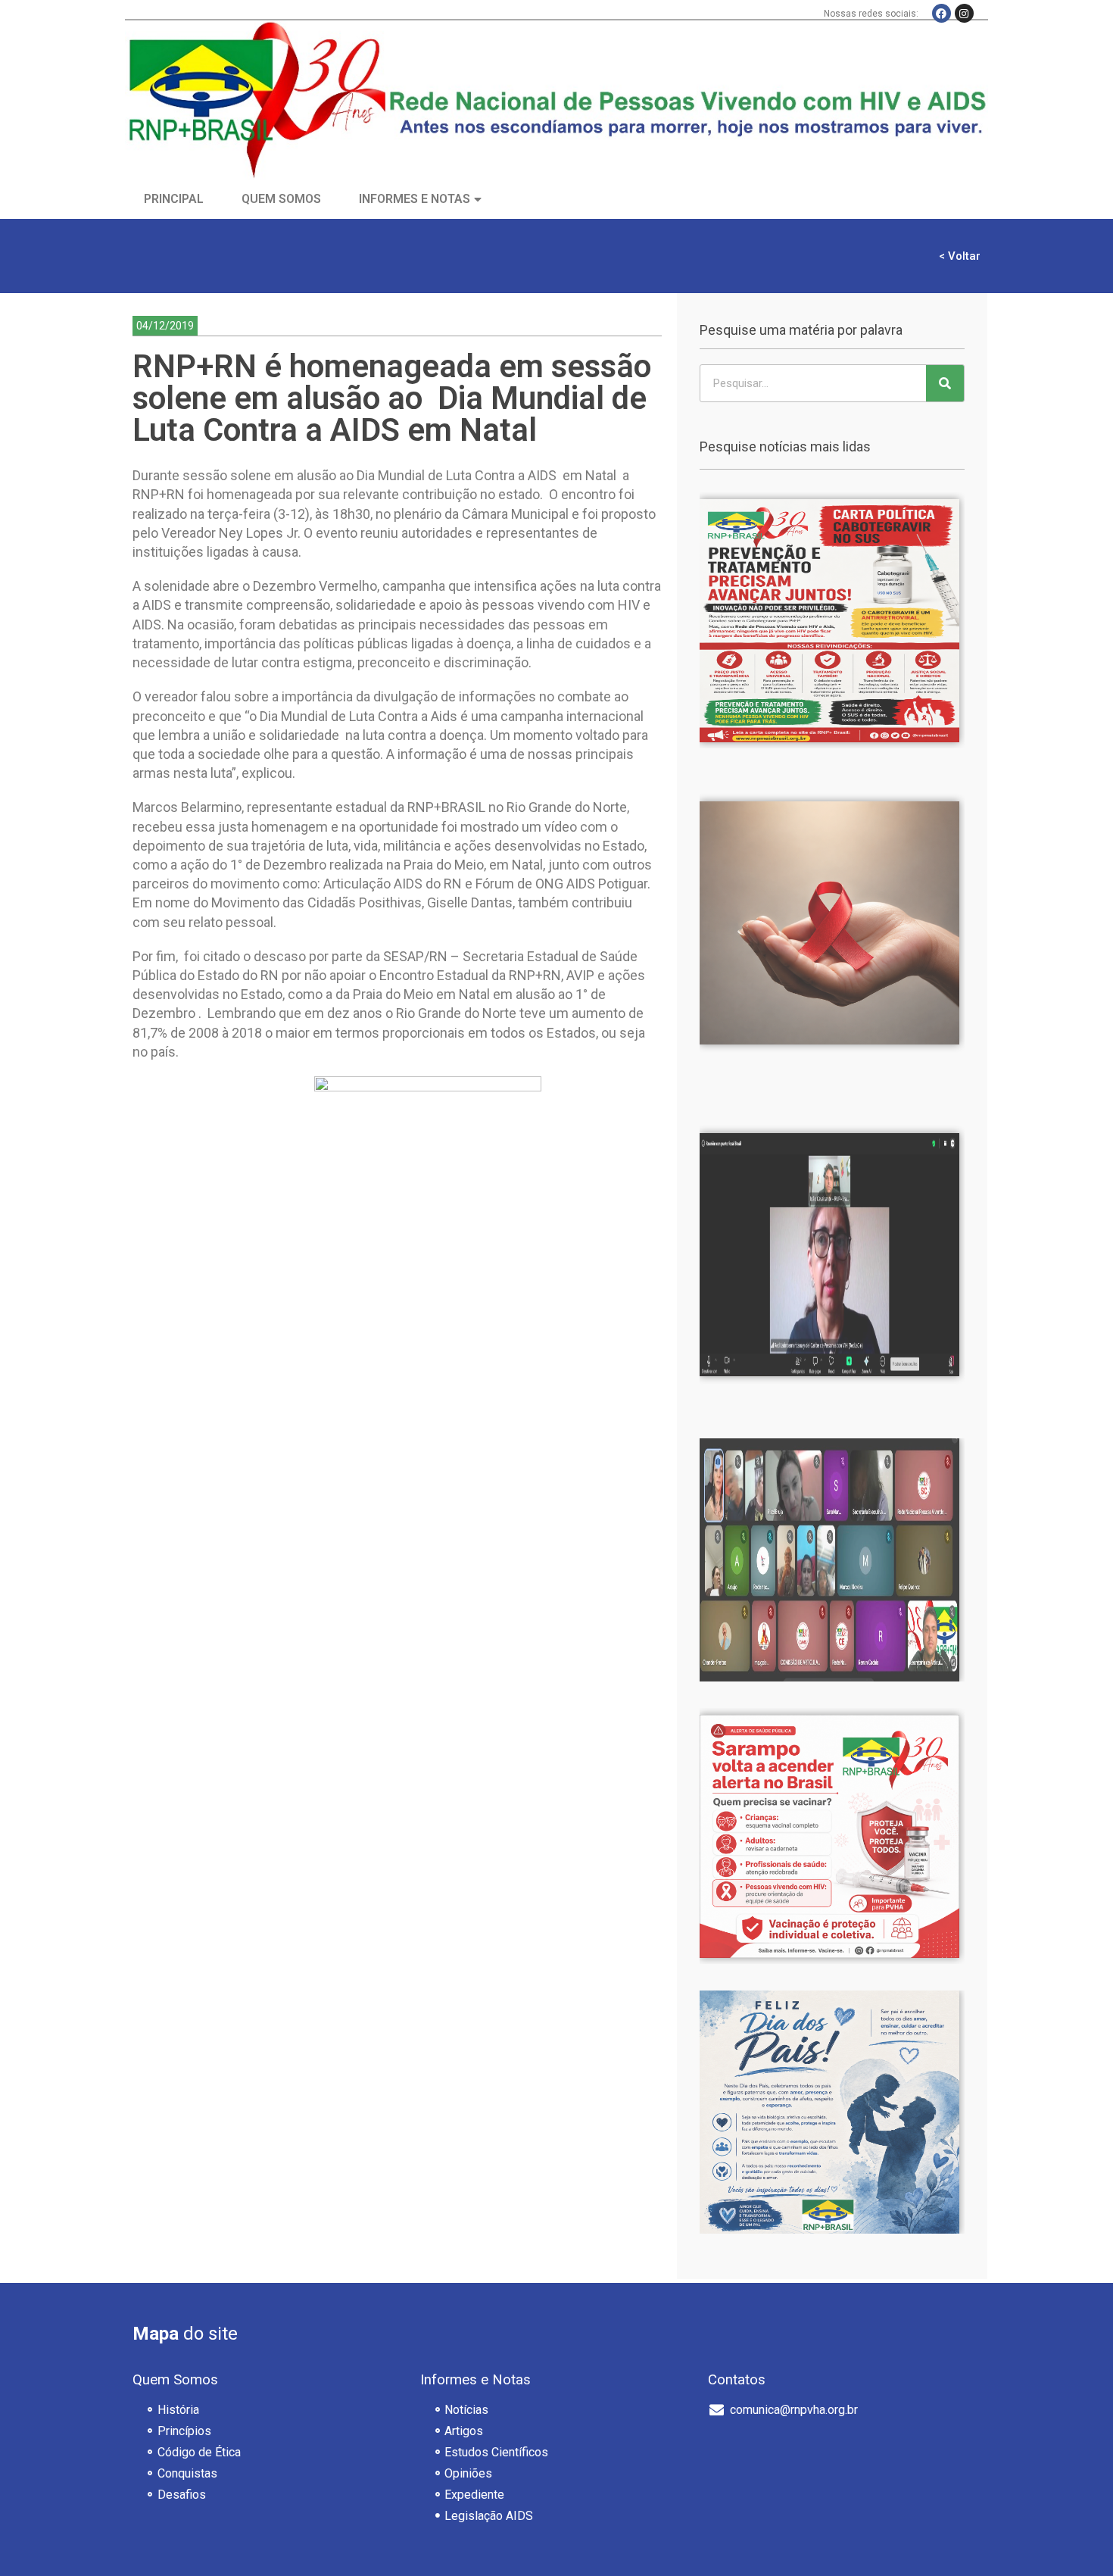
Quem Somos (281, 199)
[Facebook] (942, 13)
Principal (174, 199)
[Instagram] (964, 13)
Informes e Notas (415, 199)
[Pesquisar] (945, 383)
